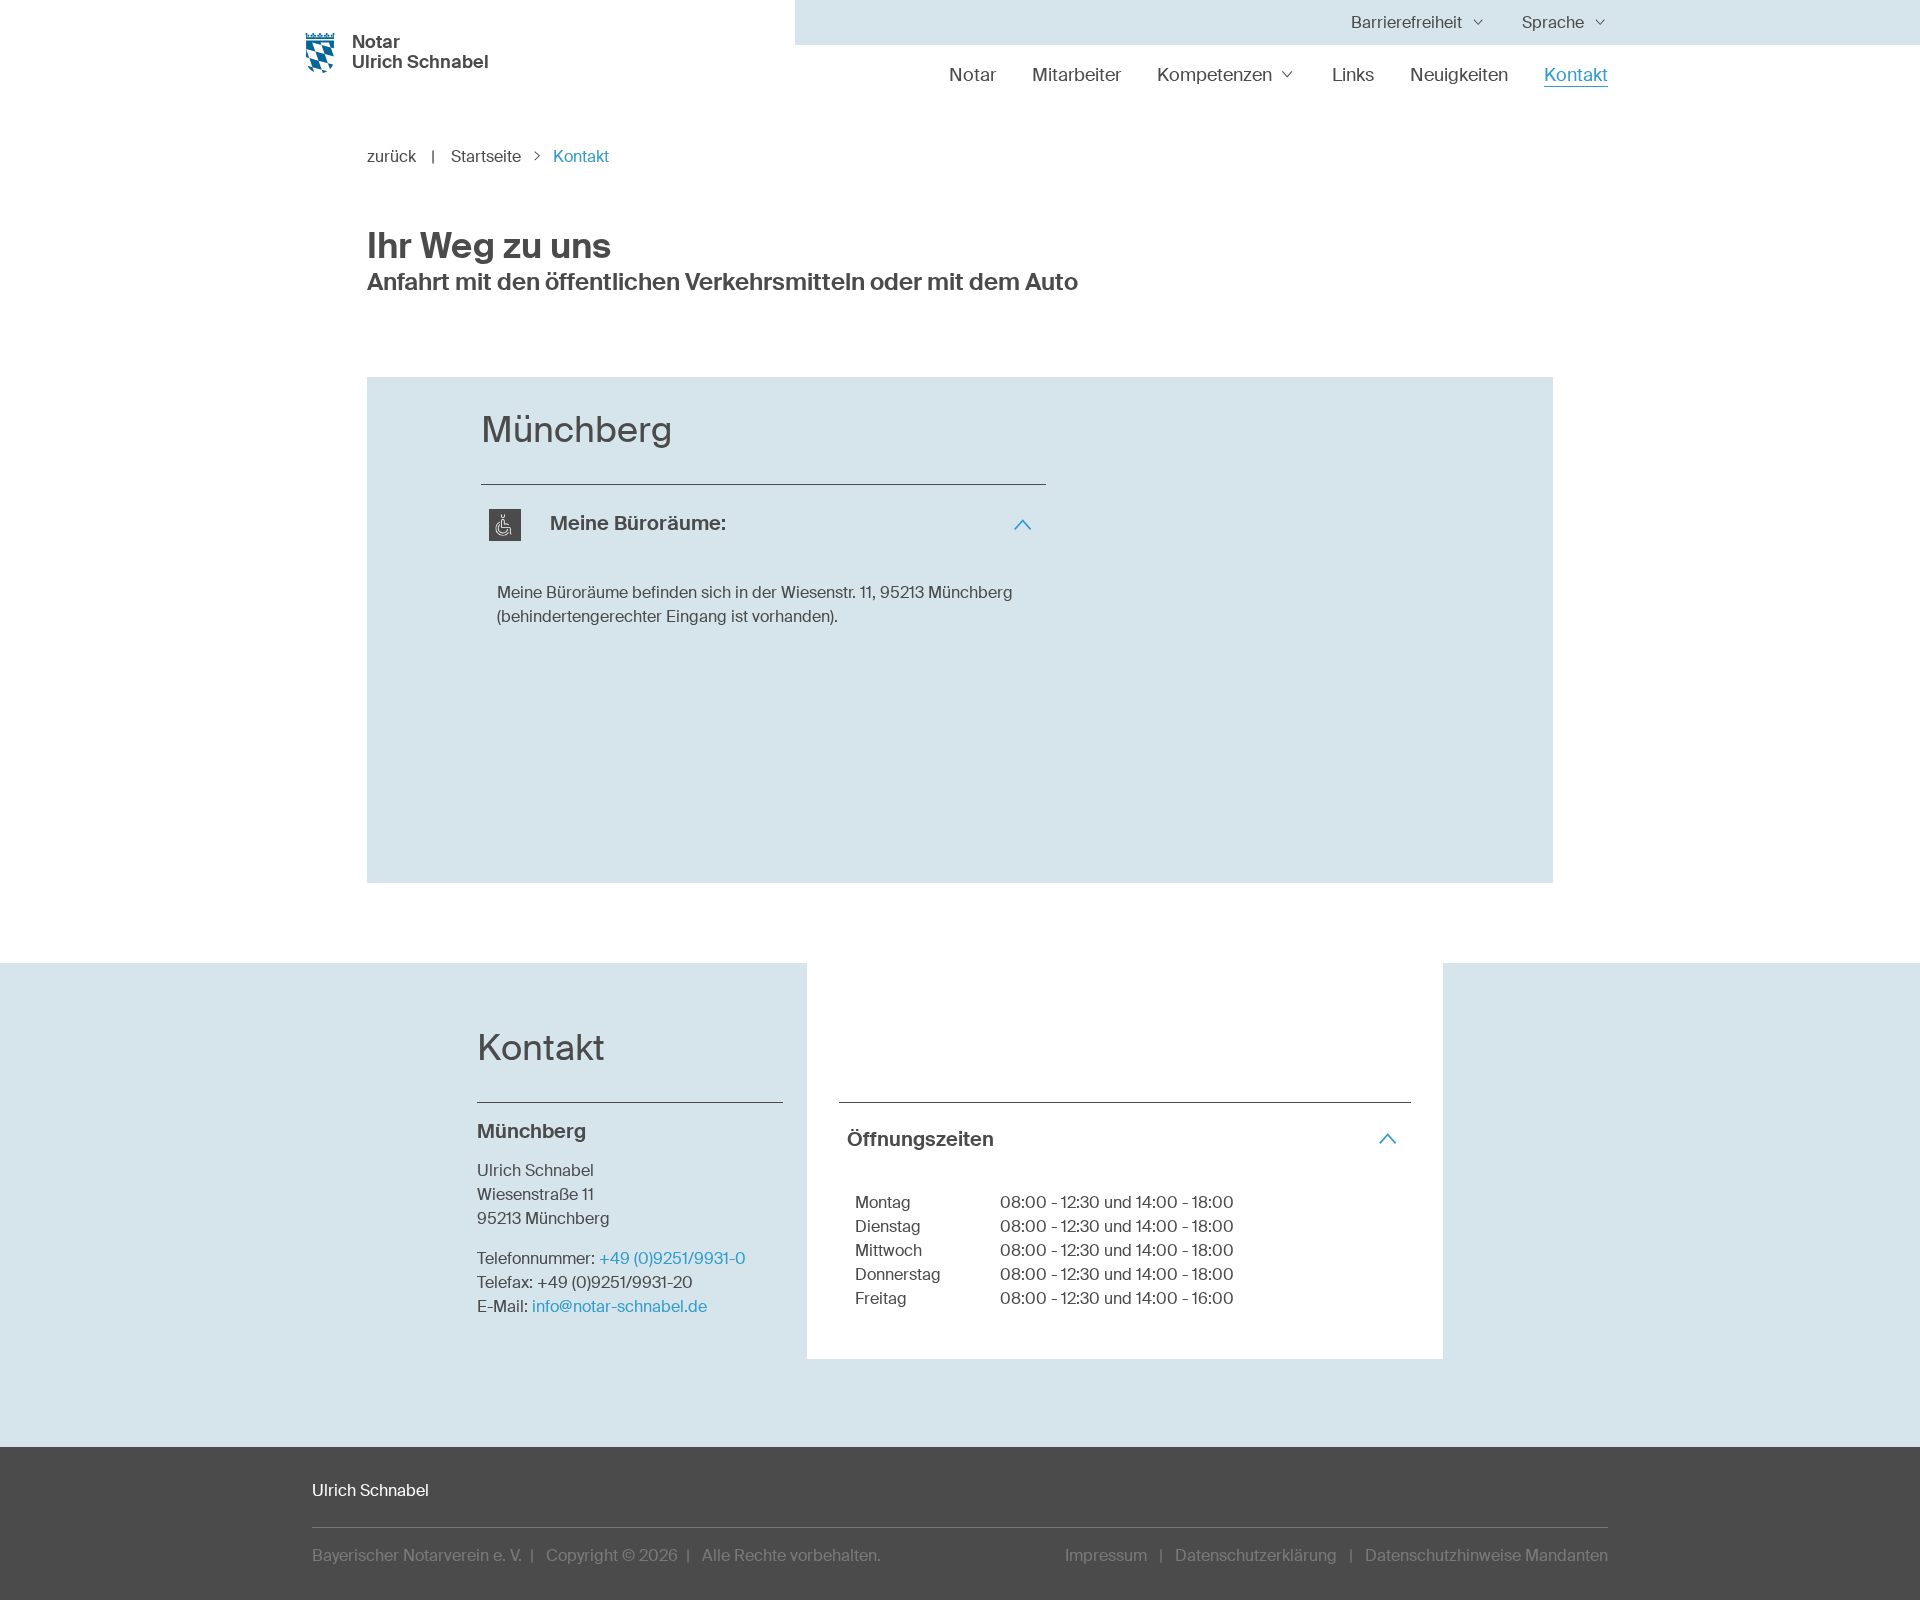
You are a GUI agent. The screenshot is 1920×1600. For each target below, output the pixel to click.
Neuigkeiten (1459, 75)
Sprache (1553, 22)
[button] (763, 524)
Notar (972, 75)
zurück (401, 156)
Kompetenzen (1214, 75)
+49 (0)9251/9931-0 (672, 1258)
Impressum (1106, 1555)
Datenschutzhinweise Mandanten (1486, 1555)
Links (1353, 75)
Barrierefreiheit (1406, 22)
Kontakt (1576, 75)
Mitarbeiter (1076, 75)
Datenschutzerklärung (1256, 1555)
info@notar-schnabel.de (619, 1306)
